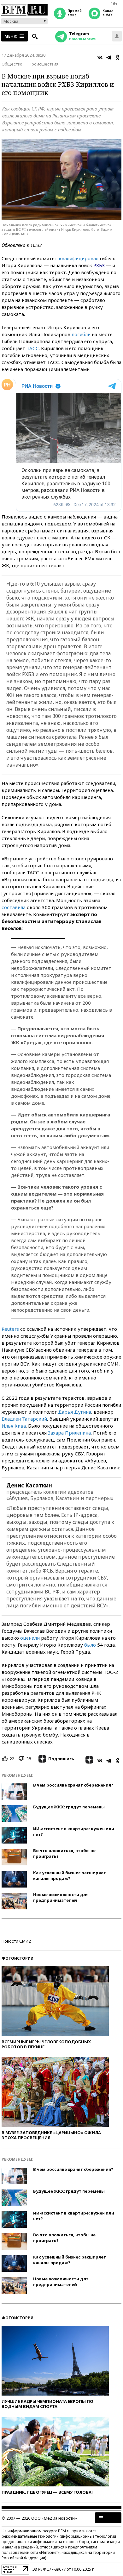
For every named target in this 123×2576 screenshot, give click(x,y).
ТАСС (33, 348)
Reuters (10, 1329)
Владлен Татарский (24, 1419)
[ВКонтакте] (100, 57)
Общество (12, 64)
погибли (81, 334)
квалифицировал (79, 258)
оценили (30, 1638)
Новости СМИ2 (16, 1941)
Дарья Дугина (75, 1412)
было (90, 1645)
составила (14, 907)
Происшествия (44, 64)
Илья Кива (14, 1426)
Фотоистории (18, 1958)
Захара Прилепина (69, 1433)
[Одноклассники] (118, 57)
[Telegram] (109, 57)
